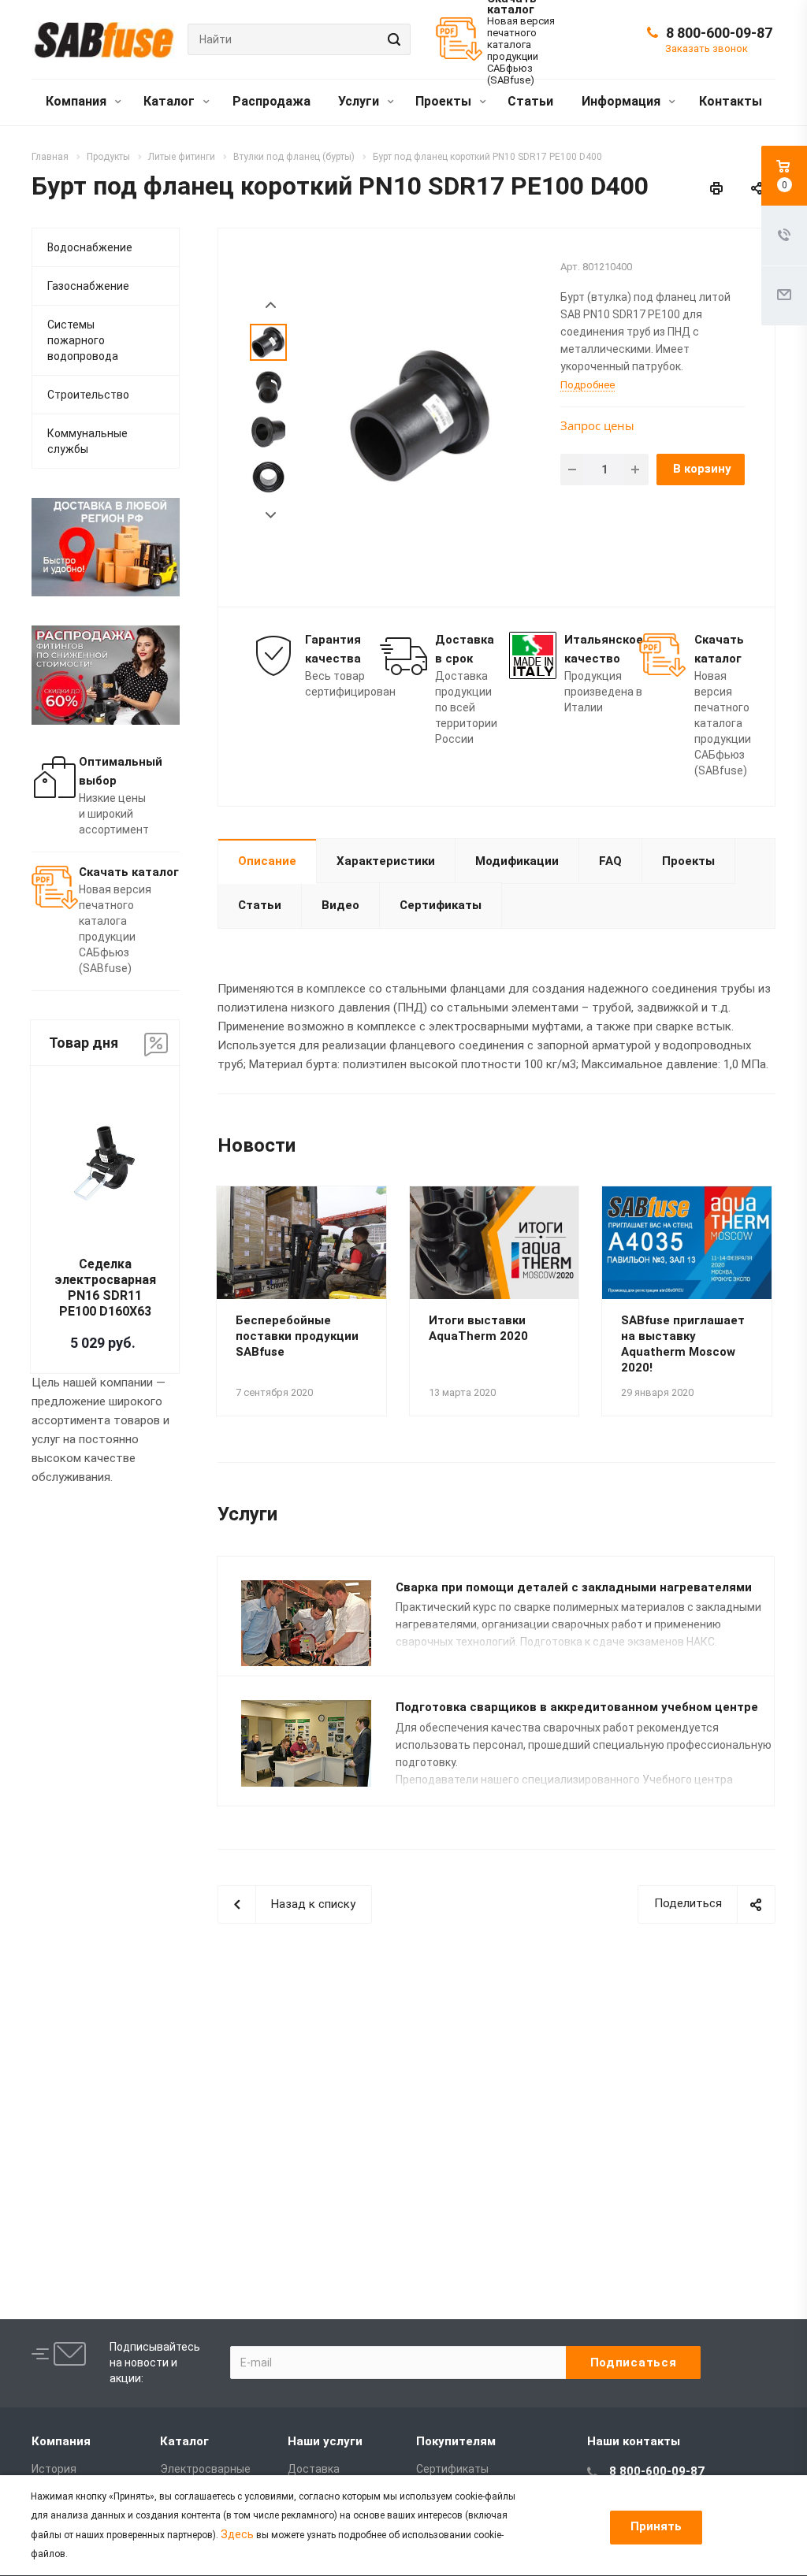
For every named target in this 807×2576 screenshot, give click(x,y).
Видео (340, 905)
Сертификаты (441, 905)
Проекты (445, 101)
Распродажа (271, 101)
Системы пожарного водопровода (83, 340)
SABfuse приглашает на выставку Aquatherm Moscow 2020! (683, 1344)
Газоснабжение (88, 286)
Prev (271, 305)
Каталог (171, 101)
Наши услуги (325, 2441)
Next (271, 516)
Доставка (314, 2469)
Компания (78, 101)
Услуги (360, 101)
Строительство (88, 395)
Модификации (517, 861)
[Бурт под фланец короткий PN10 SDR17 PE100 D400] (421, 416)
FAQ (610, 861)
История (54, 2469)
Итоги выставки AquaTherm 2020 (478, 1328)
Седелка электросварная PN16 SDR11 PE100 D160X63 (105, 1288)
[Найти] (392, 39)
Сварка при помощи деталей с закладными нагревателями (574, 1587)
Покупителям (456, 2441)
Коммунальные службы (87, 441)
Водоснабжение (90, 247)
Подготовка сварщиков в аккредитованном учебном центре (577, 1707)
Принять (656, 2526)
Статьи (530, 101)
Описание (267, 861)
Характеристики (386, 861)
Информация (623, 101)
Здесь (237, 2534)
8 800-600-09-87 (719, 33)
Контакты (731, 101)
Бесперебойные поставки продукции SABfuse (297, 1336)
